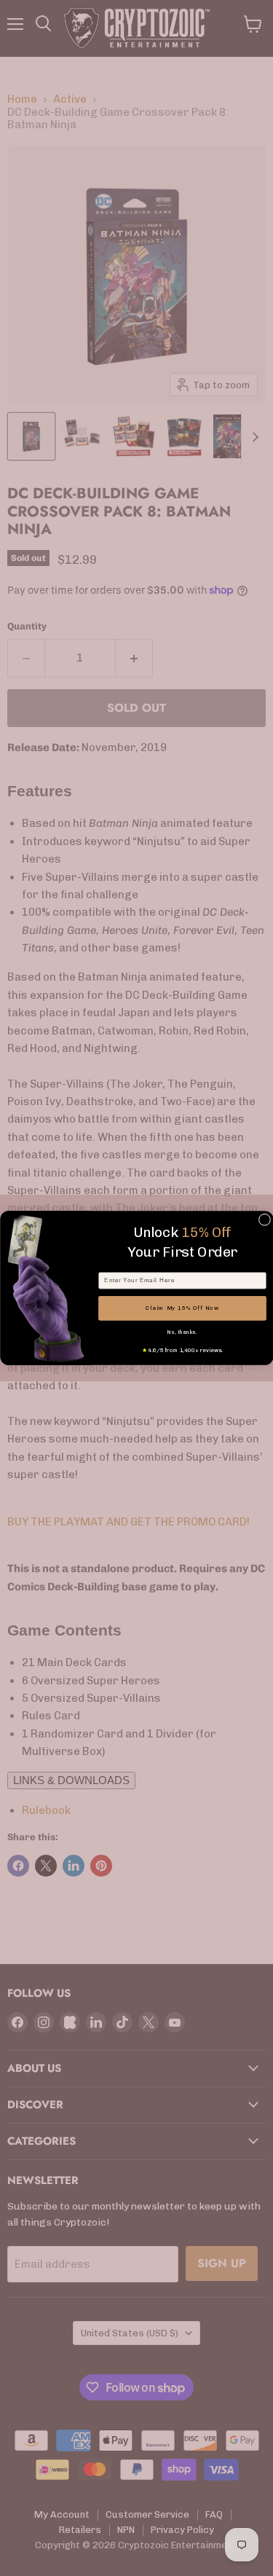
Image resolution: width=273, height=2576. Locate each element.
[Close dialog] (264, 1220)
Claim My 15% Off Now (182, 1308)
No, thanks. (182, 1332)
